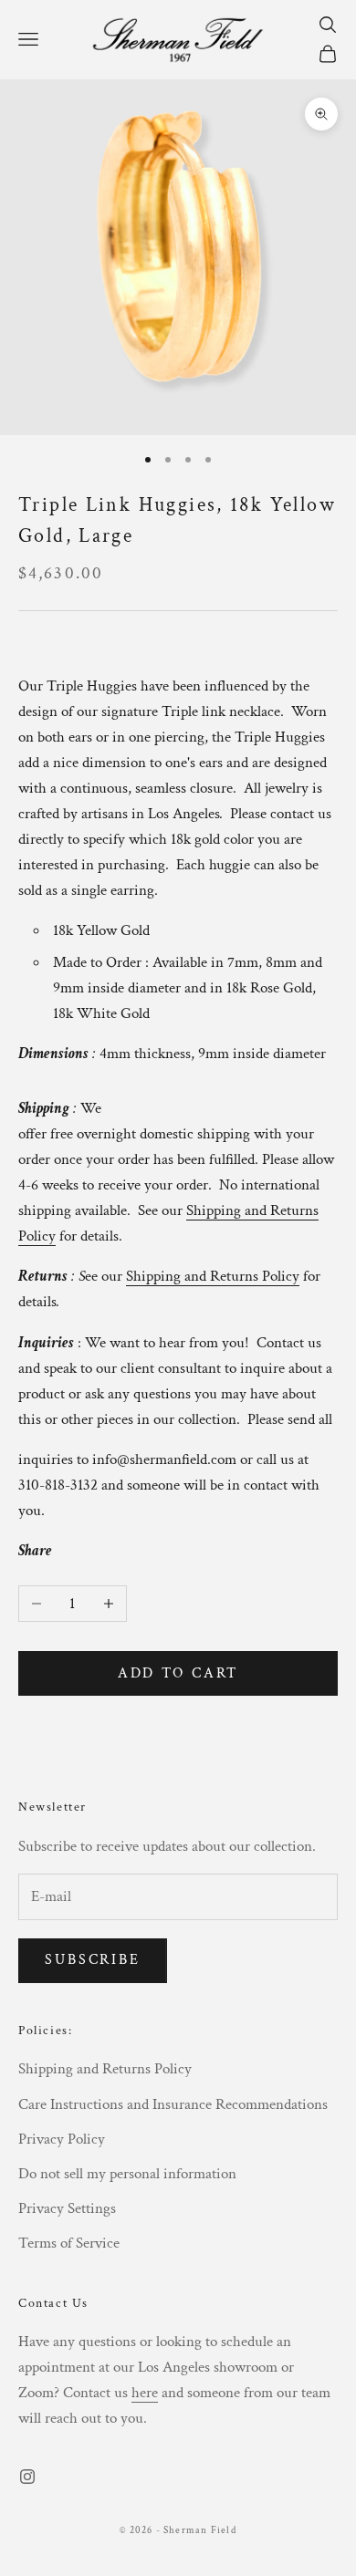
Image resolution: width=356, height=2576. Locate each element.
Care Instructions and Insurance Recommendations (173, 2104)
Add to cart (178, 1673)
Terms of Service (69, 2243)
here (145, 2393)
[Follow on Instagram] (27, 2477)
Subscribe (93, 1960)
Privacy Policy (62, 2139)
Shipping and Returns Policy (105, 2069)
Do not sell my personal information (127, 2174)
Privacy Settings (67, 2208)
